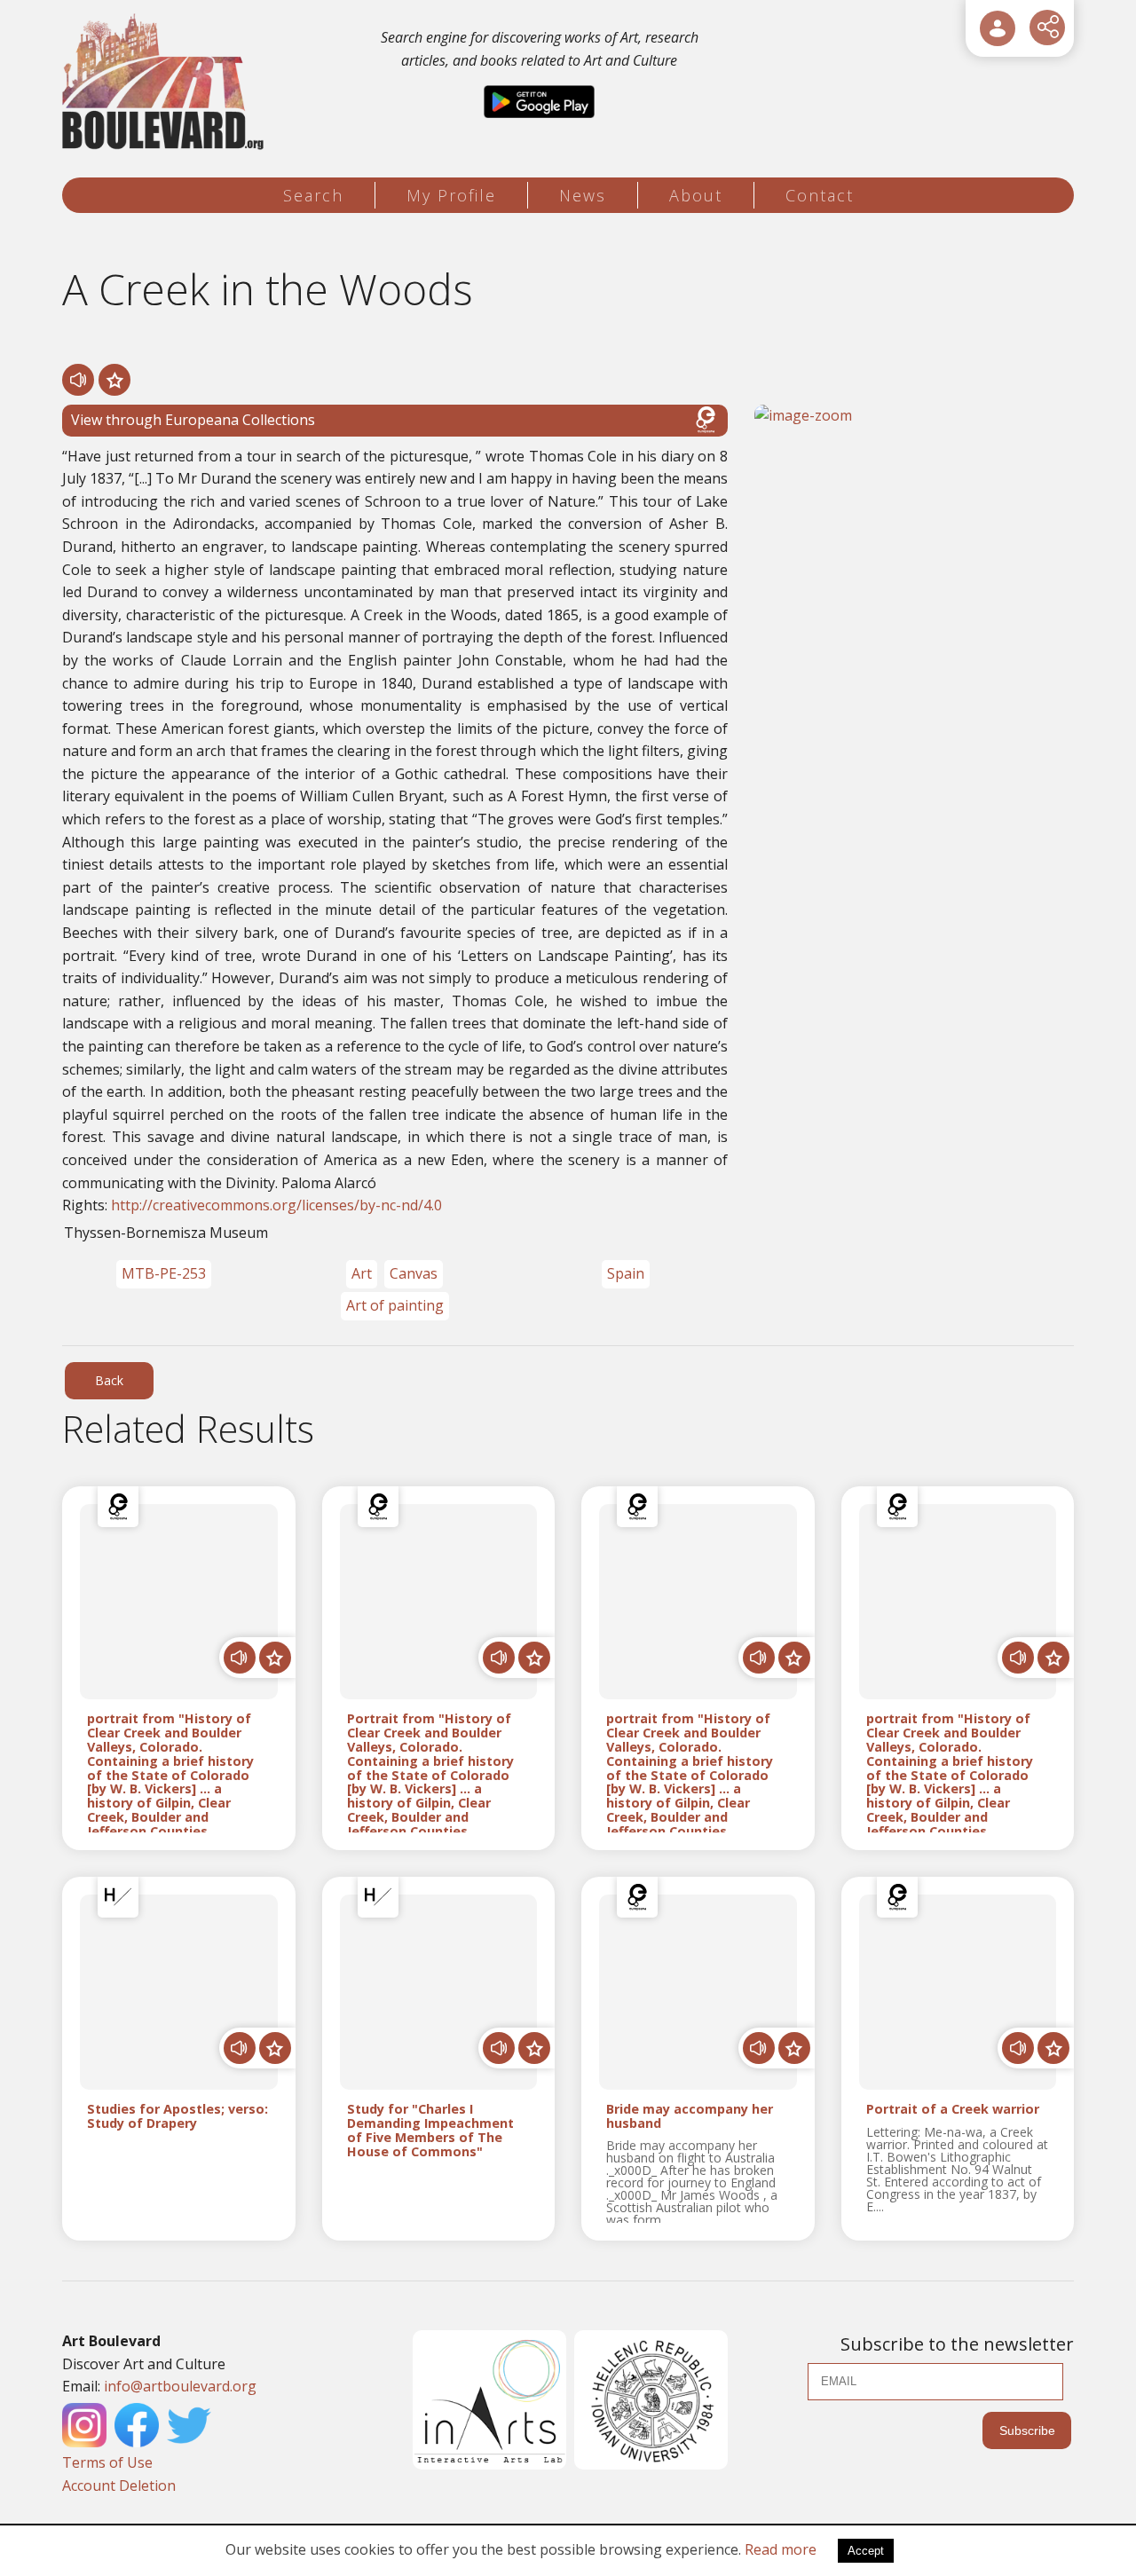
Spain (626, 1273)
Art (362, 1273)
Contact (820, 195)
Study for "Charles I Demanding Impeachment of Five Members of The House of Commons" (430, 2130)
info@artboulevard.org (180, 2386)
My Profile (451, 195)
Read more (781, 2549)
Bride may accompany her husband (690, 2116)
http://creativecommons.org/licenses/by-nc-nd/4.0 (276, 1205)
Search (313, 195)
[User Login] (998, 28)
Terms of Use (107, 2462)
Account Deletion (119, 2485)
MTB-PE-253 (164, 1273)
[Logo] (166, 82)
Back (109, 1380)
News (583, 195)
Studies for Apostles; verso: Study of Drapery (177, 2116)
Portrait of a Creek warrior (953, 2110)
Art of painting (395, 1305)
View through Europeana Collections (193, 420)
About (696, 195)
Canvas (414, 1273)
